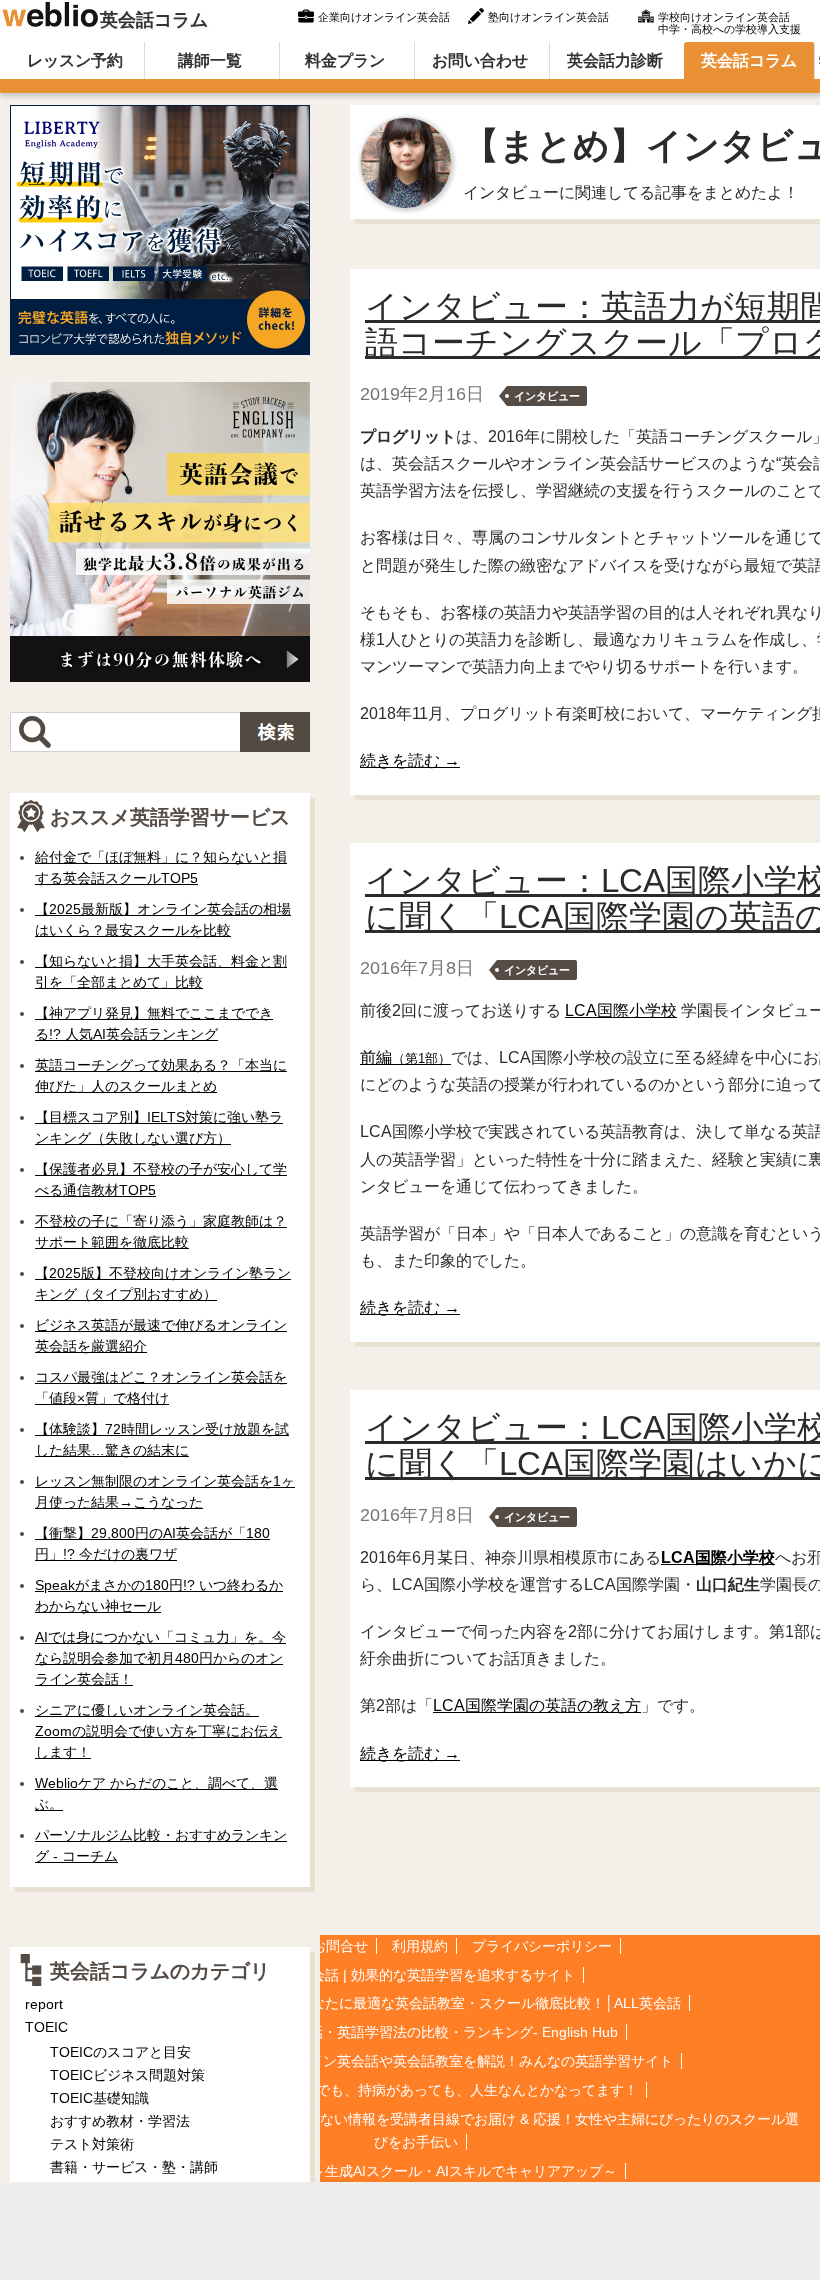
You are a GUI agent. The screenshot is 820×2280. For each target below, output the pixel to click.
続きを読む (410, 760)
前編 (405, 1057)
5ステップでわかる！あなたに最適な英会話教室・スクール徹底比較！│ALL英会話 (422, 2003)
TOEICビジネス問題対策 (127, 2075)
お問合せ (340, 1946)
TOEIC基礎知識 (99, 2098)
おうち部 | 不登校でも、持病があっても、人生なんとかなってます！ (422, 2090)
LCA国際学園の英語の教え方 (537, 1705)
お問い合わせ (480, 60)
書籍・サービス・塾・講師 (134, 2167)
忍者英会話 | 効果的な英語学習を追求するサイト (422, 1975)
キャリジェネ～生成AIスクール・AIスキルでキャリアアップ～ (422, 2171)
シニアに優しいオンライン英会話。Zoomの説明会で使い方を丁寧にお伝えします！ (158, 1731)
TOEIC (46, 2027)
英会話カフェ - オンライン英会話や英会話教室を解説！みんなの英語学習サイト (421, 2061)
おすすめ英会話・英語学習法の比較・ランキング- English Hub (421, 2032)
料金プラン (345, 60)
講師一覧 (210, 60)
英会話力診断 (615, 60)
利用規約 (420, 1946)
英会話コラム (154, 20)
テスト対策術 (92, 2144)
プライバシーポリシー (542, 1946)
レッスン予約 (75, 60)
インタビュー (547, 396)
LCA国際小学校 (621, 1010)
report (44, 2004)
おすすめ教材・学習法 (120, 2121)
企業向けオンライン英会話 (384, 17)
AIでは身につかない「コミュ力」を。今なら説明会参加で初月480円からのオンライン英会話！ (160, 1658)
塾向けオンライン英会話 (548, 17)
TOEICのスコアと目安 (120, 2052)
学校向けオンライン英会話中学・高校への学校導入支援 (729, 21)
